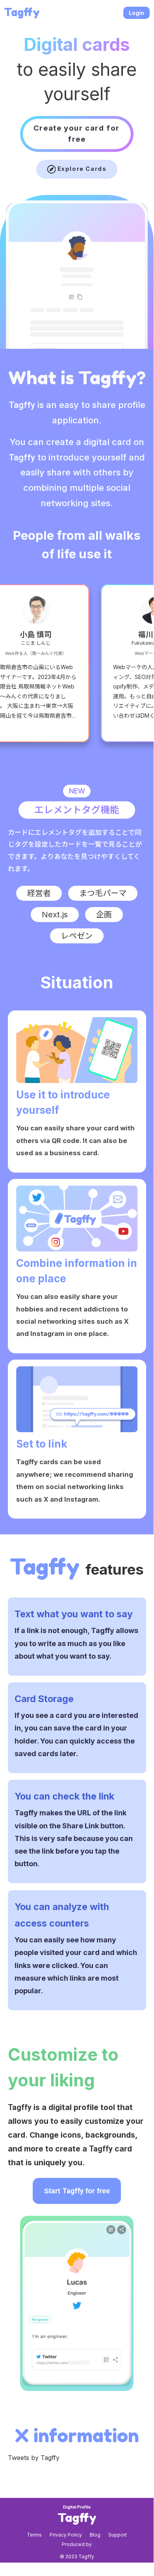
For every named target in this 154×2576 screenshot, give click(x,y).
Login (136, 13)
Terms (34, 2535)
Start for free (77, 2191)
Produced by (77, 2544)
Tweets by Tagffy (34, 2458)
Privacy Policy (66, 2535)
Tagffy (22, 12)
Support (118, 2535)
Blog (95, 2535)
